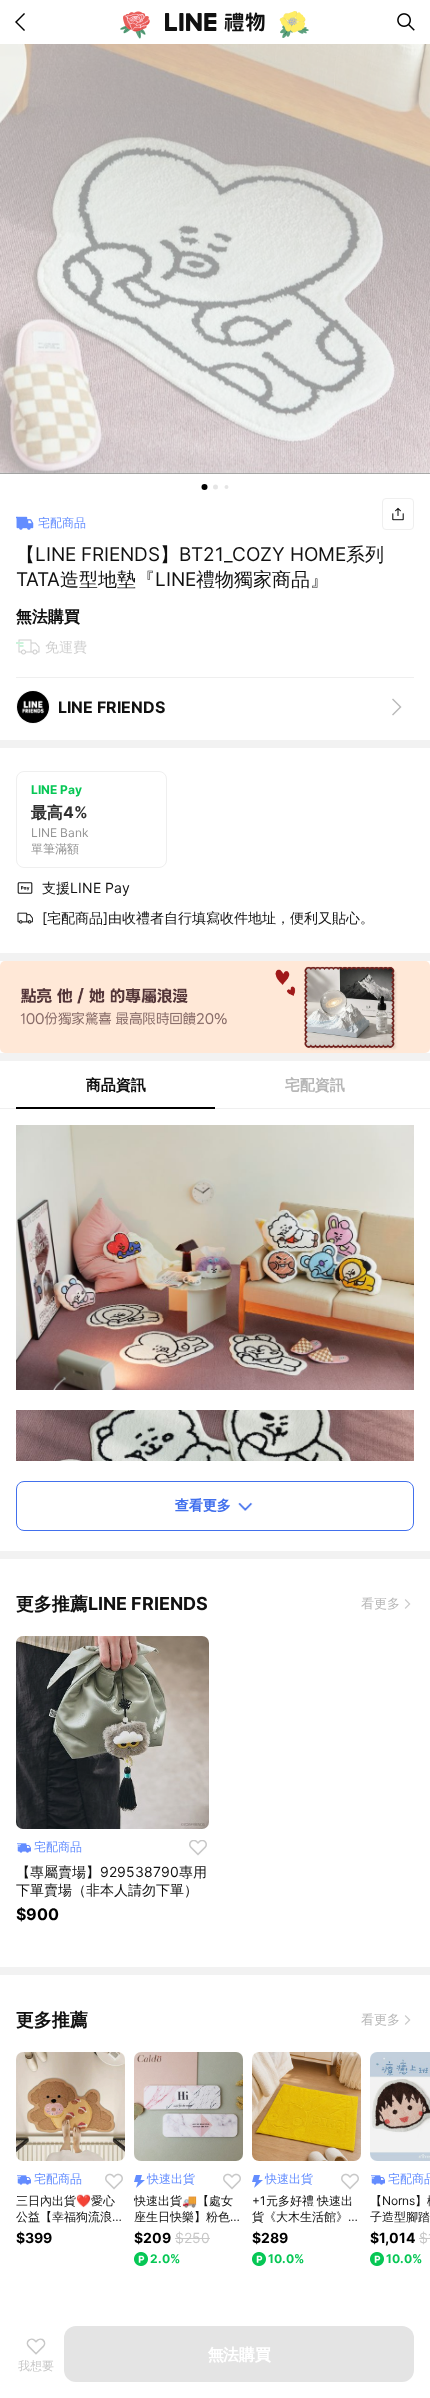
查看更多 (203, 1504)
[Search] (406, 22)
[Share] (398, 514)
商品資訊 (116, 1084)
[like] (198, 1847)
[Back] (24, 22)
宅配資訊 (315, 1084)
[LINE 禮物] (215, 22)
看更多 (380, 1603)
